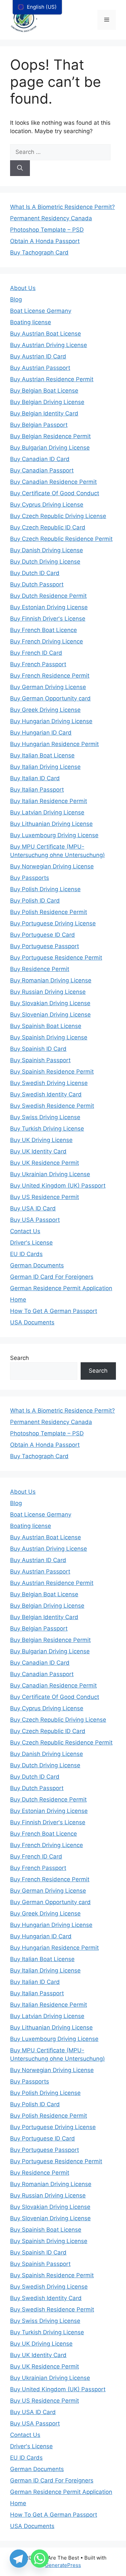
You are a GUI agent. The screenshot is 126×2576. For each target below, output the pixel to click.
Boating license (31, 322)
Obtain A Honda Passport (45, 241)
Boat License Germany (41, 311)
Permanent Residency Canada (51, 218)
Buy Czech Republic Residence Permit (61, 539)
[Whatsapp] (40, 2559)
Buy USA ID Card (33, 1208)
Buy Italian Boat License (42, 755)
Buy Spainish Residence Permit (52, 1072)
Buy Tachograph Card (39, 252)
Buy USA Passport (35, 1220)
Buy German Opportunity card (50, 698)
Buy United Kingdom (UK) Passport (58, 1186)
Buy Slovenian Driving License (50, 1015)
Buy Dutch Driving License (45, 562)
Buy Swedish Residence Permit (52, 1106)
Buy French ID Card (36, 653)
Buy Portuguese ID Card (43, 935)
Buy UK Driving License (41, 1140)
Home (18, 1300)
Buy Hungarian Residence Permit (54, 744)
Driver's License (31, 1243)
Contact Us (25, 1231)
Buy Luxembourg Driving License (54, 835)
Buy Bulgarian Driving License (50, 448)
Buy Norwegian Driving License (52, 866)
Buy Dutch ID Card (35, 573)
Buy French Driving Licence (47, 641)
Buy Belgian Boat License (44, 391)
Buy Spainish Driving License (49, 1037)
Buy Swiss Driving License (45, 1117)
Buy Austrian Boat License (46, 334)
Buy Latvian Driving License (47, 812)
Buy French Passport (38, 664)
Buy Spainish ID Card (38, 1049)
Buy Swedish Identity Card (46, 1094)
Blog (16, 299)
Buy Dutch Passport (37, 584)
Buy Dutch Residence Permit (48, 596)
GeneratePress (63, 2565)
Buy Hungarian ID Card (41, 733)
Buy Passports (30, 878)
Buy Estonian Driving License (49, 607)
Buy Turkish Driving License (47, 1129)
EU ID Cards (26, 1254)
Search (19, 1358)
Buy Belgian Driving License (47, 402)
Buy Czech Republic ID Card (48, 527)
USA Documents (32, 1322)
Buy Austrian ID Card (38, 356)
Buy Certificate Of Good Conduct (55, 493)
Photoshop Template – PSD (47, 230)
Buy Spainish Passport (40, 1060)
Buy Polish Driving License (45, 889)
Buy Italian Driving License (45, 767)
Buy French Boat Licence (44, 630)
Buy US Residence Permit (45, 1197)
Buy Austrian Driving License (49, 345)
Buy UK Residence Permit (45, 1163)
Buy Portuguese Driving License (53, 923)
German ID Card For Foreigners (52, 1277)
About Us (23, 288)
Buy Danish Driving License (47, 550)
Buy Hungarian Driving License (51, 721)
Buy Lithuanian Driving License (51, 824)
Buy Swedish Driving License (49, 1083)
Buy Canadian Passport (42, 470)
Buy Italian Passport (37, 790)
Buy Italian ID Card (35, 778)
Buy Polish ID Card (35, 901)
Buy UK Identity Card (38, 1151)
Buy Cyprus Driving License (47, 505)
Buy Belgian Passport (39, 425)
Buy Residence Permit (40, 969)
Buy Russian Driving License (48, 992)
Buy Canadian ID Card (40, 459)
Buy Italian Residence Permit (49, 801)
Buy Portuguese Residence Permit (56, 958)
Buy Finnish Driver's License (48, 619)
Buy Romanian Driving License (51, 980)
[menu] (37, 7)
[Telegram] (19, 2559)
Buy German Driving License (48, 687)
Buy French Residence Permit (50, 676)
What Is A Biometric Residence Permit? (62, 207)
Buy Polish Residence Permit (49, 912)
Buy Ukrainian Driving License (50, 1174)
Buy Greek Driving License (45, 710)
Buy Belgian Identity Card (44, 413)
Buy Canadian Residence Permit (53, 482)
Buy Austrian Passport (40, 368)
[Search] (20, 168)
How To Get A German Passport (54, 1311)
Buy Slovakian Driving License (50, 1003)
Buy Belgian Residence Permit (50, 436)
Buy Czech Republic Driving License (58, 516)
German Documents (37, 1265)
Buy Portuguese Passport (45, 946)
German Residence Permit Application (61, 1288)
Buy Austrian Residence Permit (52, 379)
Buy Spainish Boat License (46, 1026)
